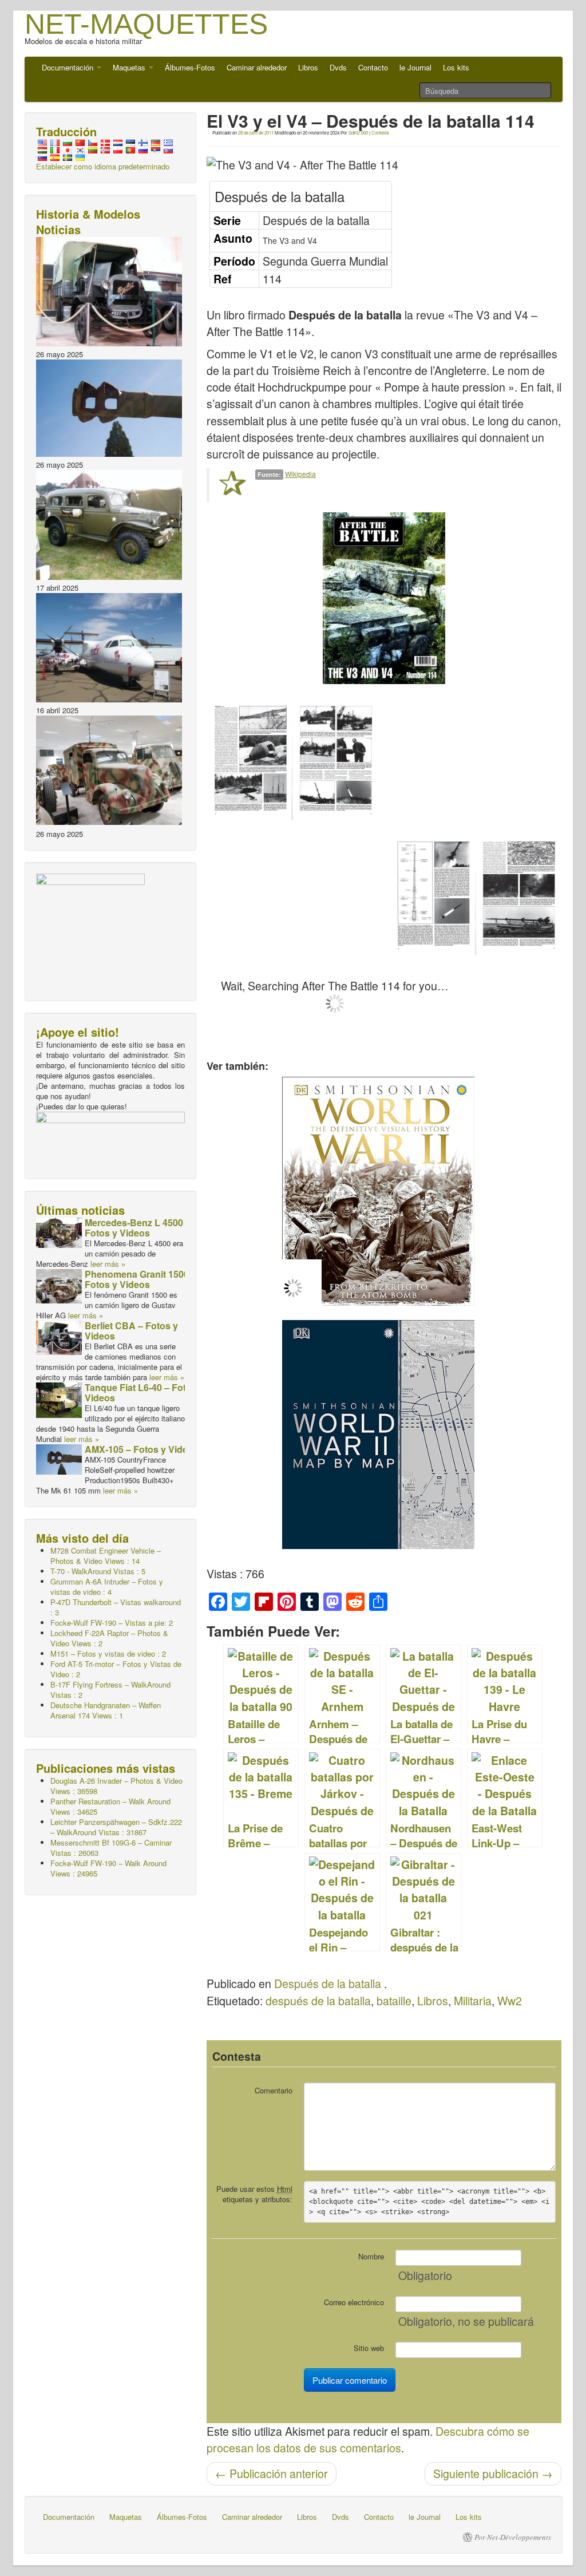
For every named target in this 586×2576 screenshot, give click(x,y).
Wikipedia (300, 474)
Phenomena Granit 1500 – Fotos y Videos (140, 1279)
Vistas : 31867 (116, 1827)
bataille (394, 2001)
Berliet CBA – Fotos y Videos (131, 1331)
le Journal (415, 67)
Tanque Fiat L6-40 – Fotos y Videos (144, 1392)
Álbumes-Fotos (190, 67)
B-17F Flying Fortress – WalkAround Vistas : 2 (110, 1690)
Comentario (274, 2090)
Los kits (456, 67)
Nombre (371, 2256)
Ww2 (510, 2001)
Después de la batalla (328, 1984)
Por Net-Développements (513, 2537)
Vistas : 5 (98, 1571)
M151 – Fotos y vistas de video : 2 (108, 1654)
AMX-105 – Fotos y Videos (142, 1449)
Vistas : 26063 (111, 1848)
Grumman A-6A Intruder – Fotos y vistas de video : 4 (107, 1587)
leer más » (108, 1264)
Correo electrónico (354, 2302)
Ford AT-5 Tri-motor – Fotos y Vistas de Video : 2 (116, 1669)
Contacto (373, 67)
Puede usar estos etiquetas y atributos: (254, 2194)
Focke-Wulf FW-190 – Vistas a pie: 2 (112, 1623)
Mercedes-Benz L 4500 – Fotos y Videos (138, 1228)
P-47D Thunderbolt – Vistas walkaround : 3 (116, 1607)
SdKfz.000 (358, 133)
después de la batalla (318, 2001)
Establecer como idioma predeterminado (103, 166)
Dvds (338, 67)
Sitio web (369, 2348)
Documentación (69, 67)
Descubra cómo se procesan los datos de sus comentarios (368, 2439)
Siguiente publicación (493, 2474)
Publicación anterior (272, 2474)
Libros (308, 67)
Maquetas (130, 67)
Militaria (473, 2001)
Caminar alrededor (257, 67)
